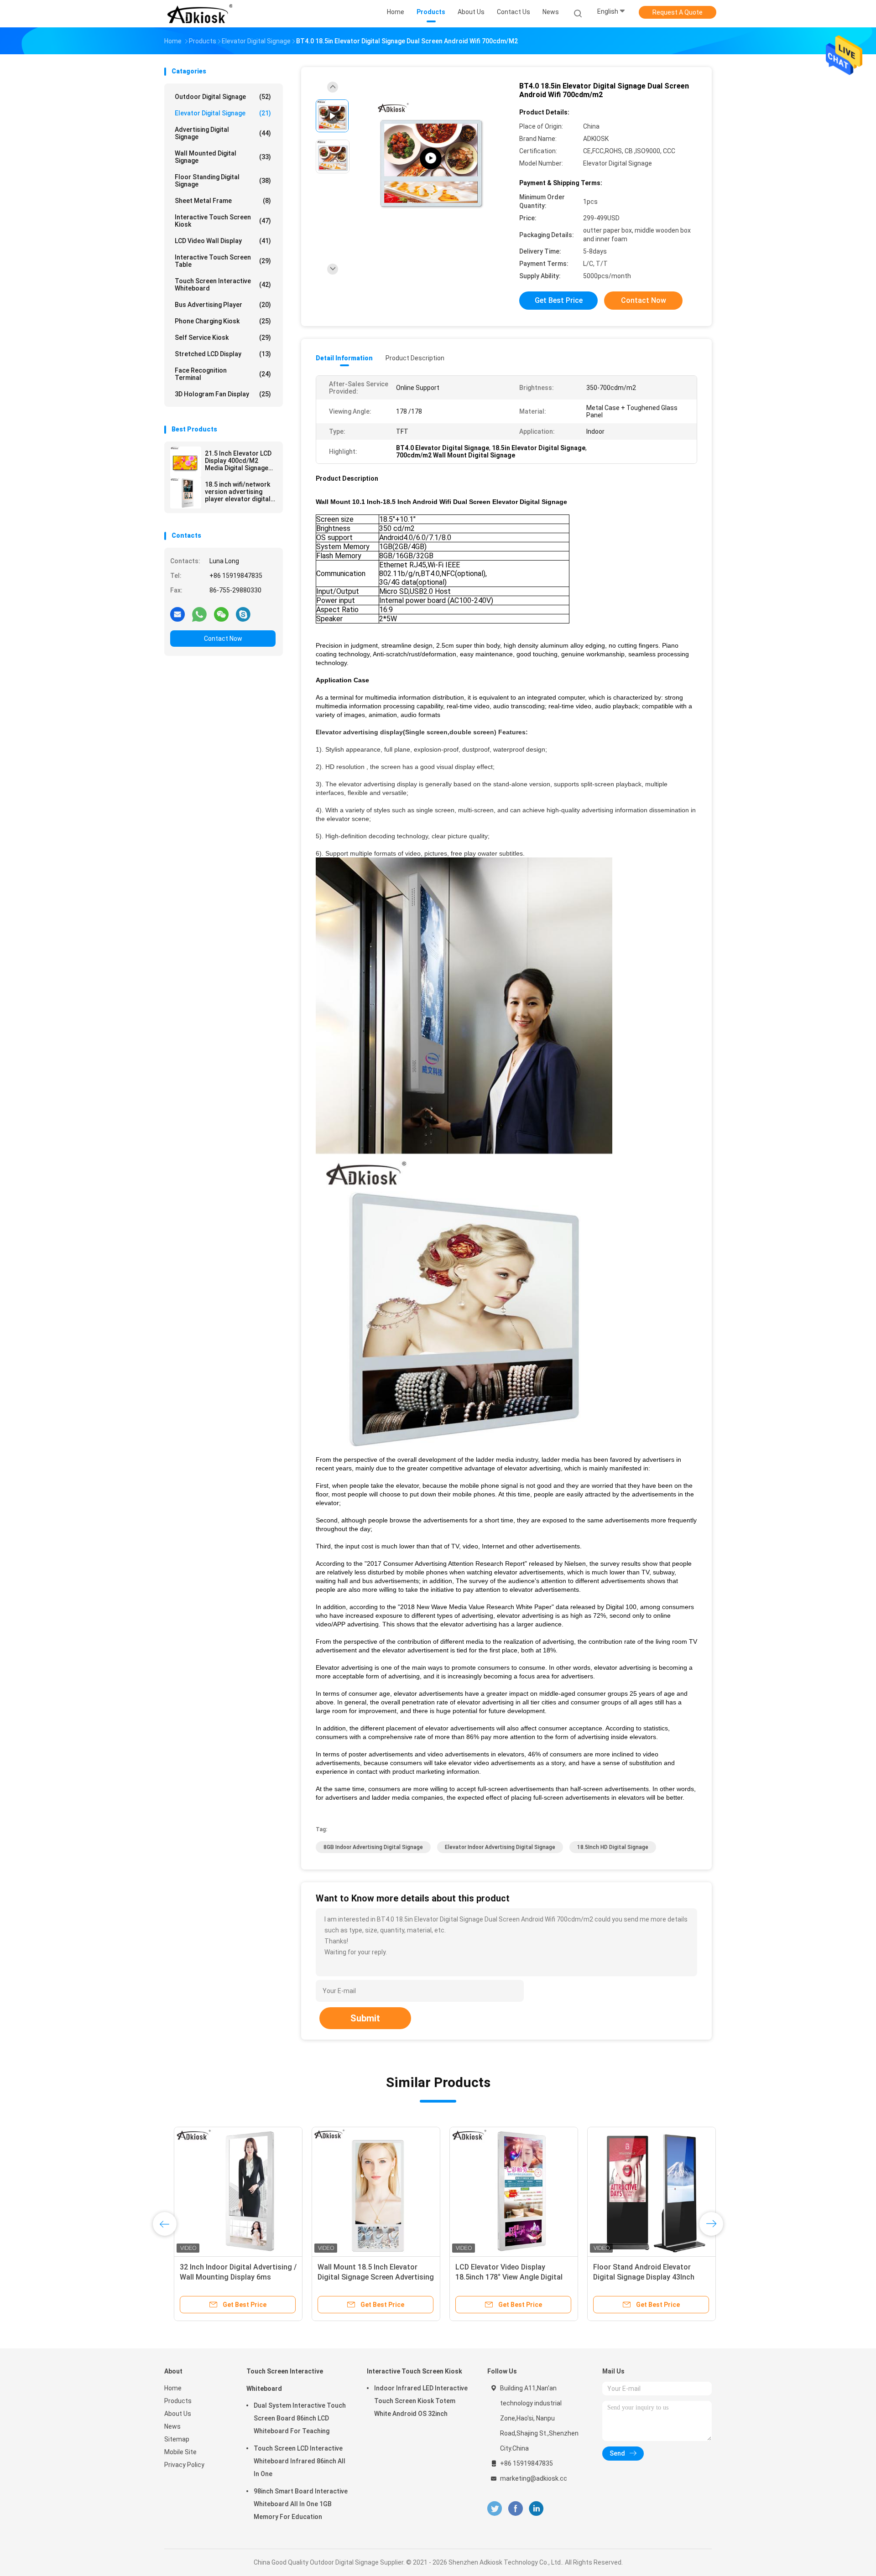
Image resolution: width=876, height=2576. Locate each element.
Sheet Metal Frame (223, 201)
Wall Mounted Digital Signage (223, 157)
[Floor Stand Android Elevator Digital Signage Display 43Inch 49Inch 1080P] (642, 2191)
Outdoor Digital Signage (223, 97)
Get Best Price (559, 300)
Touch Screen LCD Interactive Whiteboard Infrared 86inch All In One (300, 2461)
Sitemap (177, 2439)
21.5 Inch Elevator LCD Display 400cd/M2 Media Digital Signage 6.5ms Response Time (238, 461)
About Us (178, 2414)
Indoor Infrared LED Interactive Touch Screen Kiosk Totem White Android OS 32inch (421, 2401)
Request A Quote (678, 12)
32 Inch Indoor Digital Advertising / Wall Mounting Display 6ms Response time (229, 2277)
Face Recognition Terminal (223, 374)
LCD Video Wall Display (223, 241)
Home (173, 2388)
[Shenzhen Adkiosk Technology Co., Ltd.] (200, 14)
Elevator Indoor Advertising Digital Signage (500, 1847)
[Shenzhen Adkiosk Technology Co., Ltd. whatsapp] (199, 614)
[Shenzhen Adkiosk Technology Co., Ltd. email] (177, 614)
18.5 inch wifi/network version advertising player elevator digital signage (238, 492)
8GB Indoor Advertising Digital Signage (373, 1847)
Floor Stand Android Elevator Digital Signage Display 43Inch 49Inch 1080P (634, 2277)
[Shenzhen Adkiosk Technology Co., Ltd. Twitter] (495, 2509)
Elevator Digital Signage (223, 113)
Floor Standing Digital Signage (223, 181)
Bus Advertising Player (223, 305)
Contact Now (223, 639)
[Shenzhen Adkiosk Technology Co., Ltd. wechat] (221, 614)
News (172, 2426)
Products (178, 2401)
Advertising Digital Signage (223, 133)
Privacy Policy (184, 2465)
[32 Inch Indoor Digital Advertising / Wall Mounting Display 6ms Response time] (229, 2191)
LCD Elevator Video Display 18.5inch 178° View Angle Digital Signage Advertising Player (499, 2277)
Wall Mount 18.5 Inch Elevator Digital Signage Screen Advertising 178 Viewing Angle (366, 2277)
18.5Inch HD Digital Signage (613, 1847)
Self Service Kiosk (223, 338)
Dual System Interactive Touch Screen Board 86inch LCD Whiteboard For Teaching (300, 2418)
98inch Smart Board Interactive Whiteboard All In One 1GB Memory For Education (301, 2504)
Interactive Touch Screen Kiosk (223, 221)
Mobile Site (180, 2452)
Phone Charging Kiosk (223, 321)
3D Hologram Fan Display (223, 394)
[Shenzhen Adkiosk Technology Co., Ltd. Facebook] (515, 2509)
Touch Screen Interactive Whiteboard (223, 285)
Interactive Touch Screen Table (223, 261)
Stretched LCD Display (223, 354)
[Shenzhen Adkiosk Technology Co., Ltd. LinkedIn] (536, 2509)
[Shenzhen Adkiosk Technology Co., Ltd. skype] (243, 614)
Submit (365, 2018)
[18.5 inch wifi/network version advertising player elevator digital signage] (186, 493)
